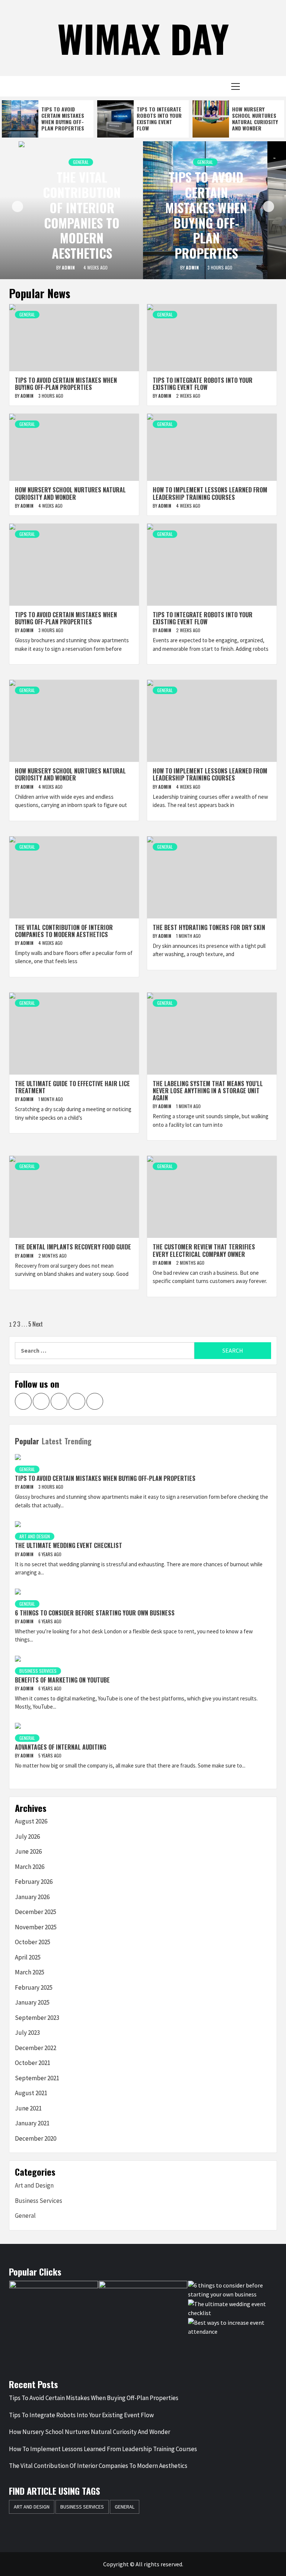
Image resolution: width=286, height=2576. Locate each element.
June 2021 (28, 2108)
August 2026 (31, 1821)
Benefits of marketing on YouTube (62, 1680)
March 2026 (30, 1867)
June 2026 (28, 1851)
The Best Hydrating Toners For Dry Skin (209, 927)
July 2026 (27, 1836)
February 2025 (34, 1987)
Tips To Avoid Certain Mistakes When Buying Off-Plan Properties (63, 118)
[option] (48, 119)
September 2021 (37, 2078)
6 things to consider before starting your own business (95, 1613)
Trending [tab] (78, 1441)
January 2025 (32, 2002)
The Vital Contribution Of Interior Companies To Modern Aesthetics (82, 215)
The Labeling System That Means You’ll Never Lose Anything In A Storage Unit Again (208, 1091)
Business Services (38, 1671)
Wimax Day (143, 38)
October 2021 (33, 2063)
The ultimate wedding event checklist (69, 1545)
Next (38, 1324)
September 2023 (37, 2018)
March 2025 (30, 1972)
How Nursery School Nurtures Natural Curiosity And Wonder (255, 118)
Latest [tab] (52, 1441)
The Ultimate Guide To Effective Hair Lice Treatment (72, 1087)
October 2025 (33, 1942)
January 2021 (32, 2123)
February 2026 (34, 1882)
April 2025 (28, 1957)
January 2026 (32, 1897)
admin (69, 267)
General (81, 162)
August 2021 (31, 2093)
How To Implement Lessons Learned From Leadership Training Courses (210, 493)
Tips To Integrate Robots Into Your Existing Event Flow (159, 118)
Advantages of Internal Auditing (61, 1747)
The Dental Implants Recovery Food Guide (73, 1247)
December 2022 (36, 2048)
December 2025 (36, 1912)
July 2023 (27, 2033)
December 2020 (36, 2138)
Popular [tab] (27, 1441)
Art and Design (35, 1536)
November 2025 (36, 1927)
